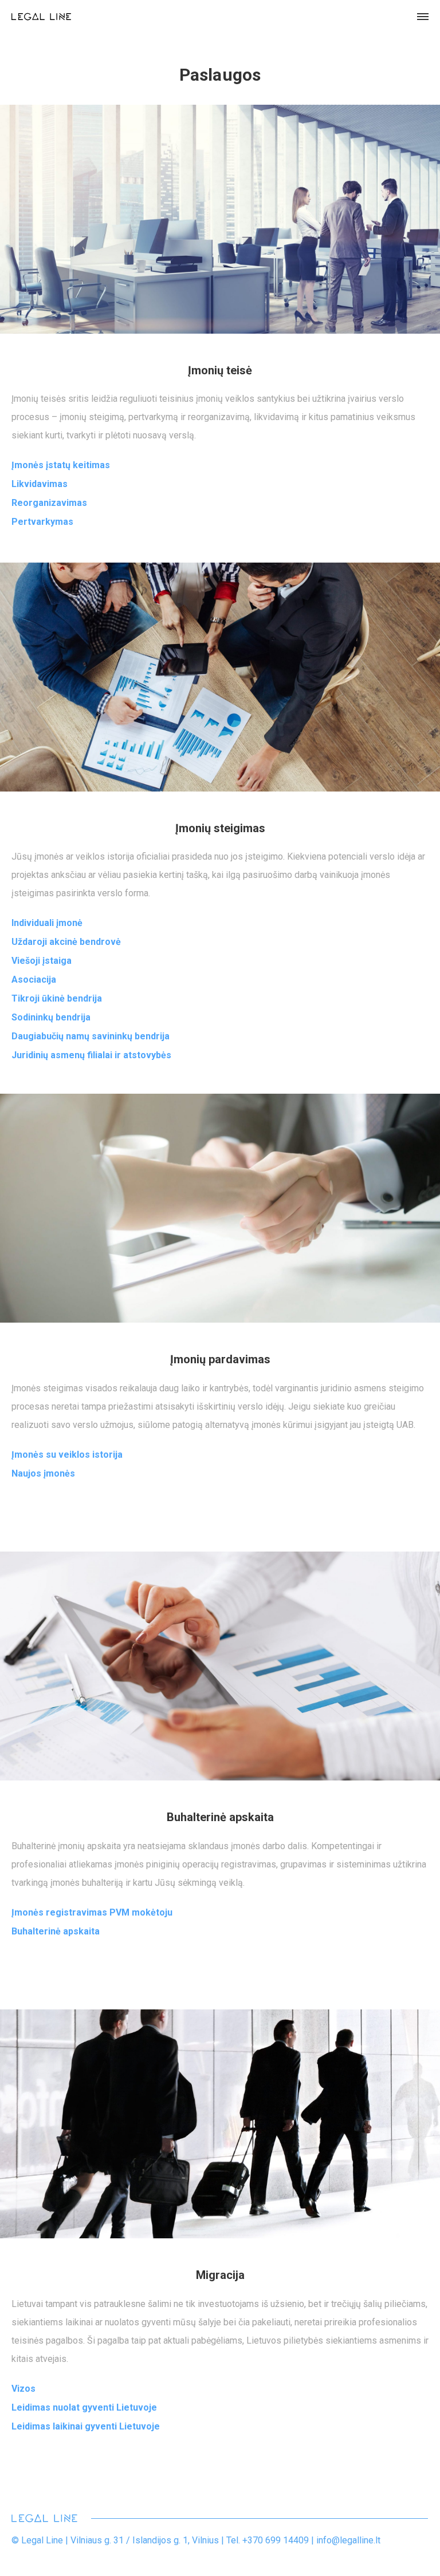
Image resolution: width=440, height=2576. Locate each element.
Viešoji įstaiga (42, 961)
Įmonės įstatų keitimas (61, 465)
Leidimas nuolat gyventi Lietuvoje (84, 2407)
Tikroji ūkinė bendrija (57, 998)
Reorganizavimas (49, 503)
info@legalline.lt (348, 2540)
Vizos (23, 2389)
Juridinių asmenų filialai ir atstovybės (91, 1055)
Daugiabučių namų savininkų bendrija (91, 1036)
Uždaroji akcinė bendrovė (66, 942)
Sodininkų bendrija (51, 1017)
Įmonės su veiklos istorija (67, 1455)
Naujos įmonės (43, 1473)
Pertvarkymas (42, 522)
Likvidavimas (40, 484)
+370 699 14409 (276, 2540)
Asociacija (34, 980)
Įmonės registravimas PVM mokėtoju (92, 1912)
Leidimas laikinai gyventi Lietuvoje (86, 2426)
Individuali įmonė (47, 923)
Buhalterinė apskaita (56, 1931)
